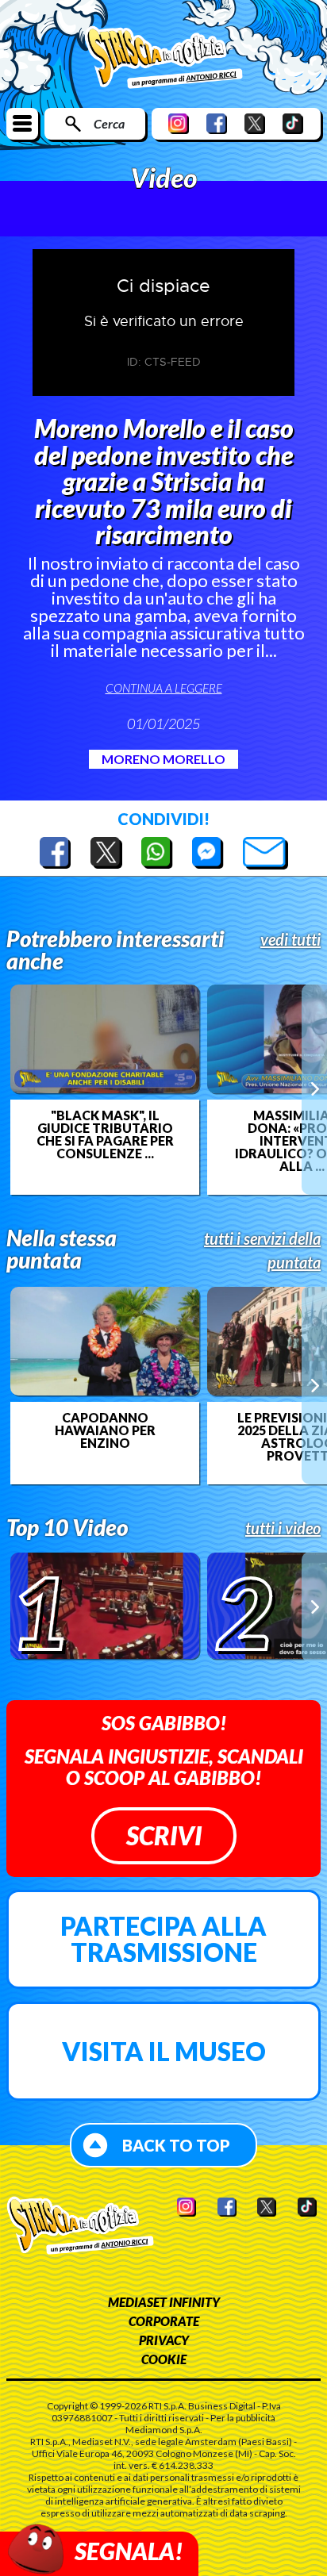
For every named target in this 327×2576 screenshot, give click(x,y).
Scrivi (164, 1835)
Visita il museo (164, 2051)
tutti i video (283, 1528)
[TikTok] (293, 123)
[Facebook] (217, 123)
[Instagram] (179, 123)
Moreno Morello (163, 759)
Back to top (176, 2145)
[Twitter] (255, 123)
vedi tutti (290, 939)
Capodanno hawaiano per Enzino (105, 1430)
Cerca (109, 123)
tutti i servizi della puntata (262, 1250)
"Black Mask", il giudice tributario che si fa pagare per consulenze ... (105, 1134)
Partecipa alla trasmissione (163, 1939)
